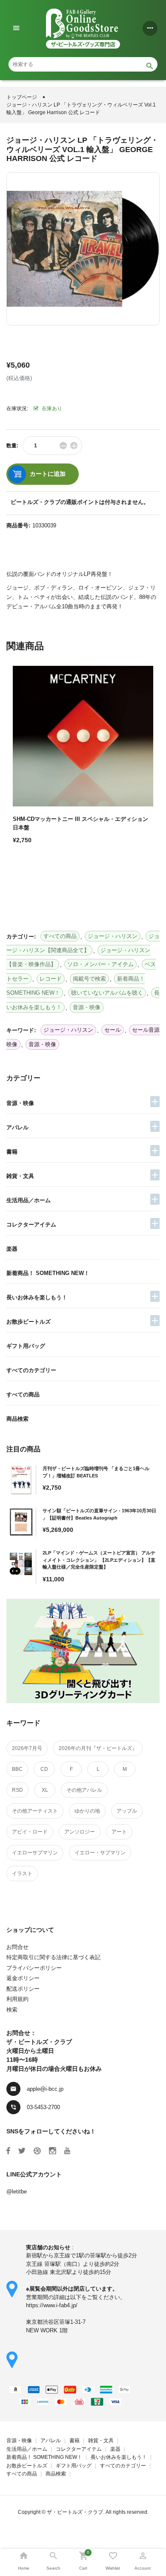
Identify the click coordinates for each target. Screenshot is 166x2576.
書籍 (12, 1152)
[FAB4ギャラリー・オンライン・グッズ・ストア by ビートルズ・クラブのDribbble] (37, 2151)
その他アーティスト (35, 1811)
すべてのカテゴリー (31, 1370)
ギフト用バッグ (26, 1346)
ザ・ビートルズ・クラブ (75, 2512)
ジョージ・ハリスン (68, 1030)
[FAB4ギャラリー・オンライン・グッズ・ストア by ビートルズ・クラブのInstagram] (53, 2151)
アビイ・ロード (30, 1832)
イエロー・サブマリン (100, 1853)
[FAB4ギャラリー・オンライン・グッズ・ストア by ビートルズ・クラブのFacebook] (8, 2151)
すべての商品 (23, 1394)
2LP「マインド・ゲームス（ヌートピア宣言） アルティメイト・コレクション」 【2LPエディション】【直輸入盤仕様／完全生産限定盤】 (99, 1560)
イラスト (22, 1874)
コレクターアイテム (31, 1225)
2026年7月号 (27, 1748)
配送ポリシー (23, 1989)
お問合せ (17, 1947)
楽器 (12, 1249)
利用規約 (17, 1999)
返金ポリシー (23, 1978)
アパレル (17, 1127)
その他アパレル (84, 1790)
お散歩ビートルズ (29, 1322)
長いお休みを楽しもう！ (37, 1297)
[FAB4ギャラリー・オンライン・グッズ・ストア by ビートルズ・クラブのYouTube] (67, 2151)
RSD (17, 1790)
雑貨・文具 (20, 1176)
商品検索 (17, 1419)
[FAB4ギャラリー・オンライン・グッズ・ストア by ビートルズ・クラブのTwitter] (22, 2151)
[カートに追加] (21, 870)
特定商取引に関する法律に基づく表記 (53, 1957)
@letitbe (17, 2192)
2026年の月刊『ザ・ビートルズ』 (98, 1748)
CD (44, 1769)
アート (119, 1832)
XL (45, 1790)
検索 (12, 2010)
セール (113, 1030)
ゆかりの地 (87, 1811)
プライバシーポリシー (34, 1968)
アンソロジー (80, 1832)
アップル (127, 1811)
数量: (12, 446)
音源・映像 (20, 1103)
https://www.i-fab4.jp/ (52, 2305)
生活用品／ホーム (29, 1200)
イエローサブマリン (35, 1853)
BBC (17, 1769)
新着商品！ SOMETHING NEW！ (48, 1273)
